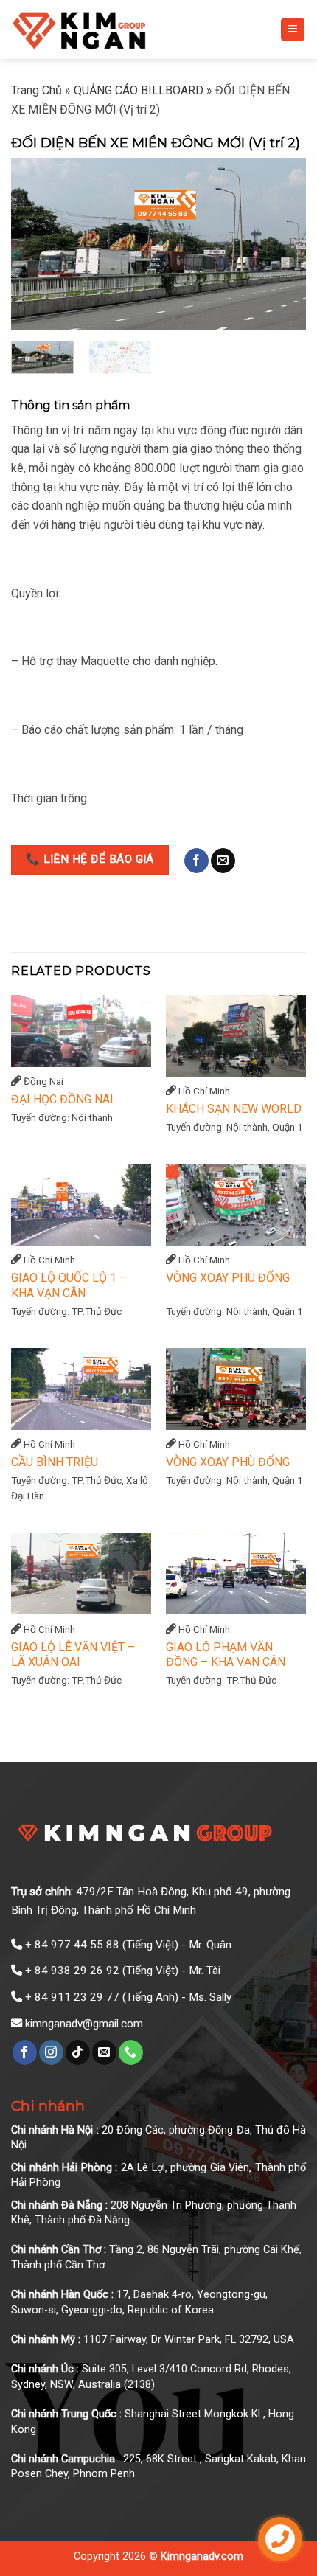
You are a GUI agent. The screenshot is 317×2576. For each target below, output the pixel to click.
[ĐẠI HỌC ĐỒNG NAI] (81, 1031)
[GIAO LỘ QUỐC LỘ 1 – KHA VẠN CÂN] (81, 1205)
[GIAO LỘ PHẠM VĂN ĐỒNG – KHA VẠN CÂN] (236, 1574)
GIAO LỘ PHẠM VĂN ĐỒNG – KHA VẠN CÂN (226, 1655)
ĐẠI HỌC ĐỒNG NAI (62, 1099)
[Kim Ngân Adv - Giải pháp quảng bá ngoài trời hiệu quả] (115, 29)
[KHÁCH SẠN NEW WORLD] (236, 1036)
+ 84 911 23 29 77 (72, 1997)
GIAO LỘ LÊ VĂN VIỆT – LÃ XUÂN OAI (73, 1655)
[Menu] (293, 30)
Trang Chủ (36, 90)
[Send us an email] (223, 861)
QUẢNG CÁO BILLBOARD (139, 90)
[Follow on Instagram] (51, 2052)
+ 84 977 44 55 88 (72, 1945)
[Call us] (131, 2052)
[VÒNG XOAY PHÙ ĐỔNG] (236, 1205)
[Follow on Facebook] (196, 861)
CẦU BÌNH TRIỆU (55, 1462)
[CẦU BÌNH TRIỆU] (81, 1389)
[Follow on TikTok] (78, 2052)
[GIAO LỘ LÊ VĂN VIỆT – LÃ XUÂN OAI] (81, 1574)
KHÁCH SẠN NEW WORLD (234, 1109)
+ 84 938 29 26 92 (72, 1971)
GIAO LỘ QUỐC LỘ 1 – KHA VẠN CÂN (69, 1285)
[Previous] (35, 244)
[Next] (282, 244)
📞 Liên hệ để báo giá (90, 859)
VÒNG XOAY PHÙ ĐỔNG (228, 1278)
